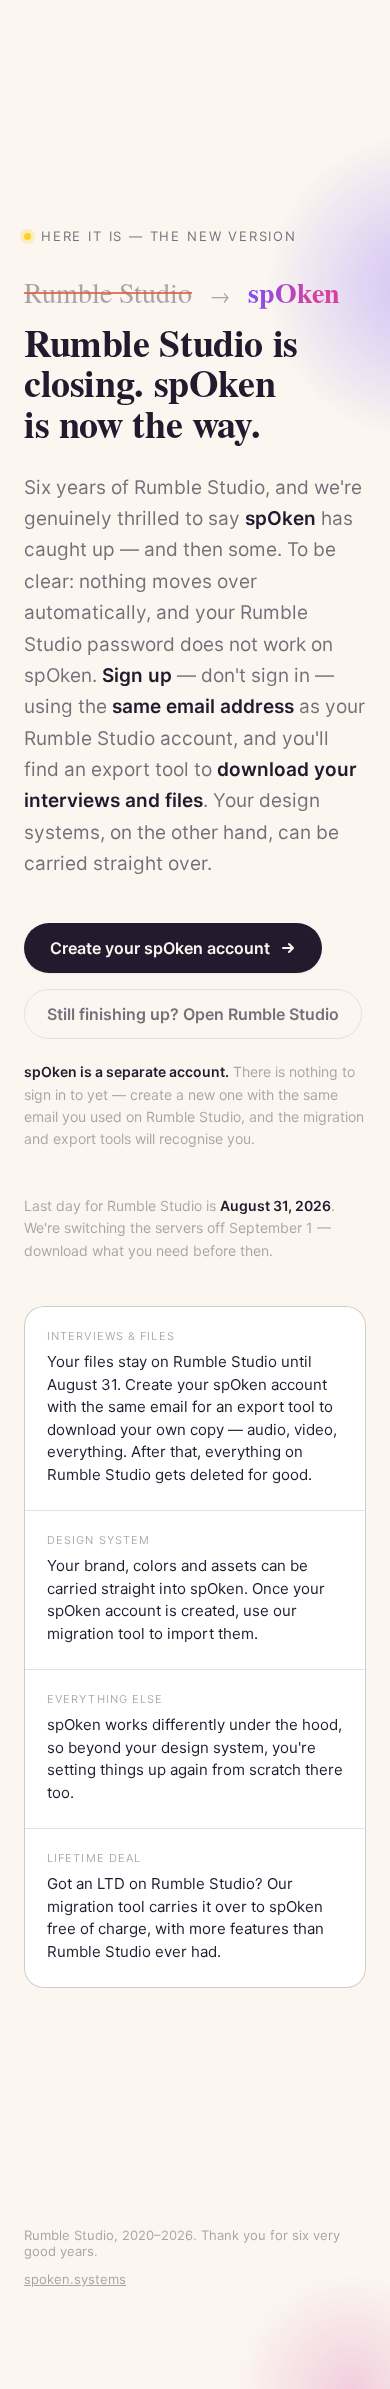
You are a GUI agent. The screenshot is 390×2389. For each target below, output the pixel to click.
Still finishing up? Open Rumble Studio (193, 1014)
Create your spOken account (160, 948)
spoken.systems (75, 2279)
